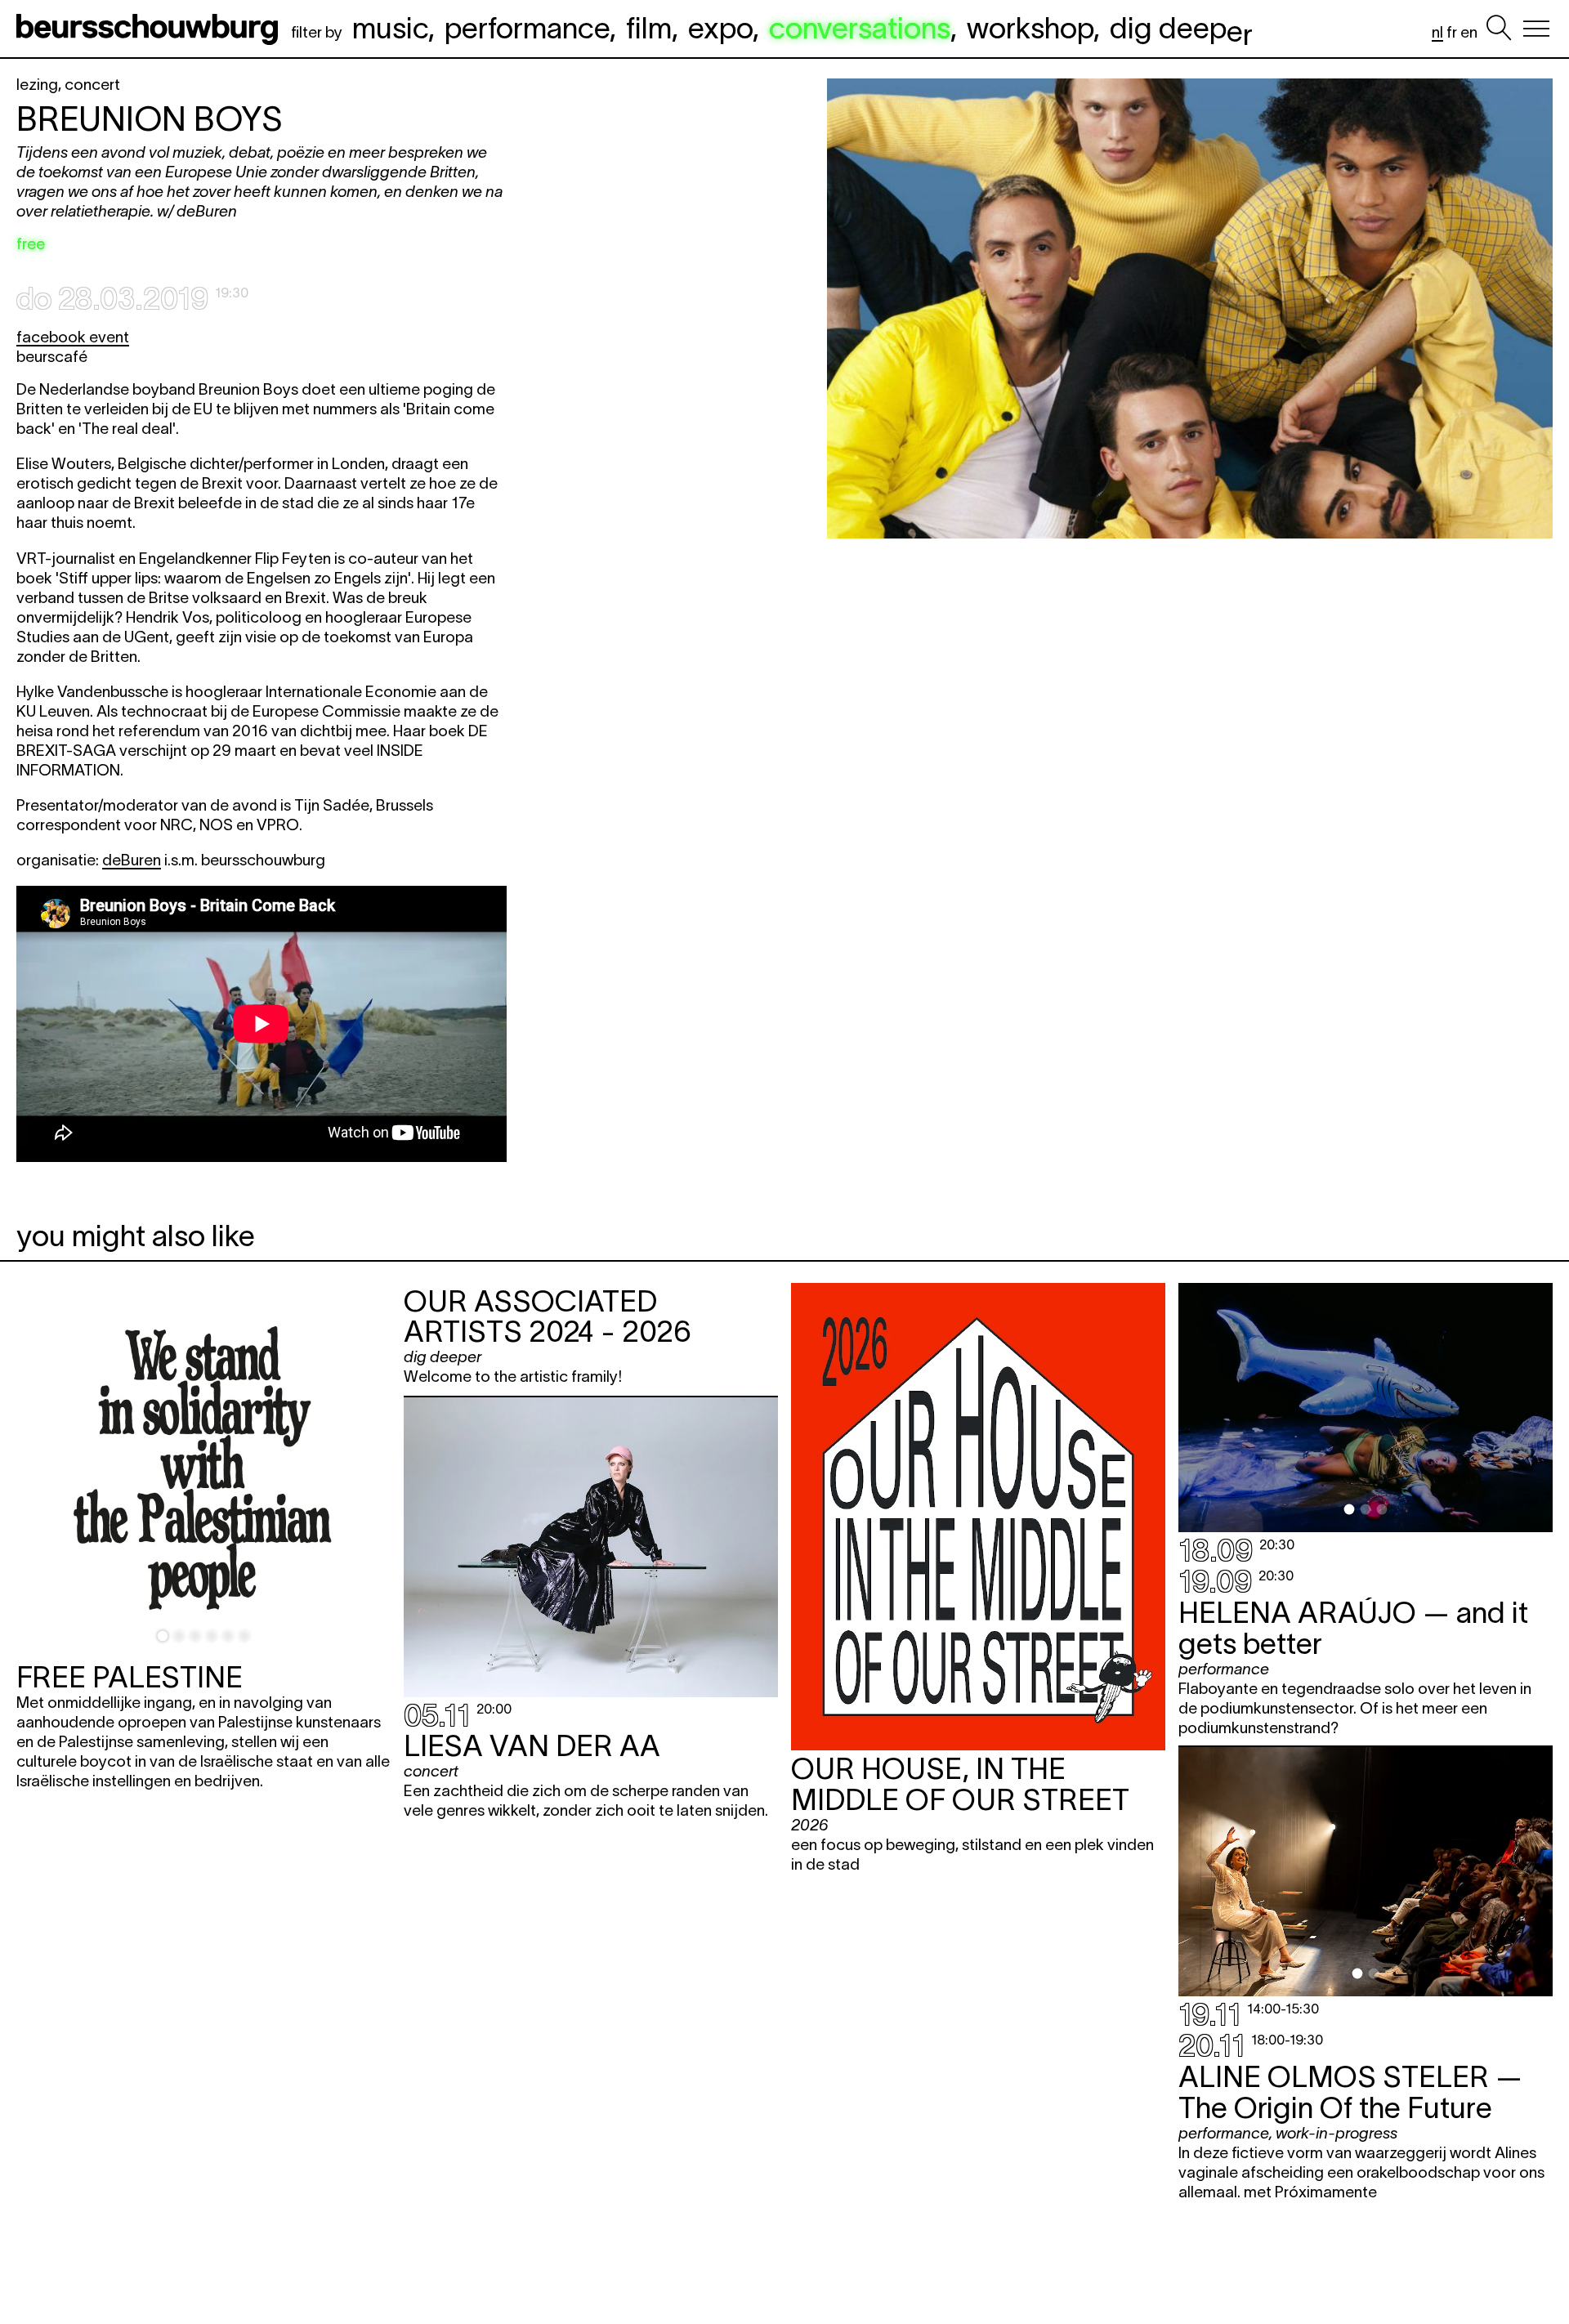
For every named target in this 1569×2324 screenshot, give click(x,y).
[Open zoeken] (1499, 29)
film (649, 28)
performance (527, 28)
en (1469, 32)
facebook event (73, 337)
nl (1437, 32)
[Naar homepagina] (150, 29)
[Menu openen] (1536, 29)
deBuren (132, 860)
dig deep (1181, 28)
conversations (860, 28)
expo (720, 28)
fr (1452, 32)
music (390, 28)
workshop (1030, 28)
